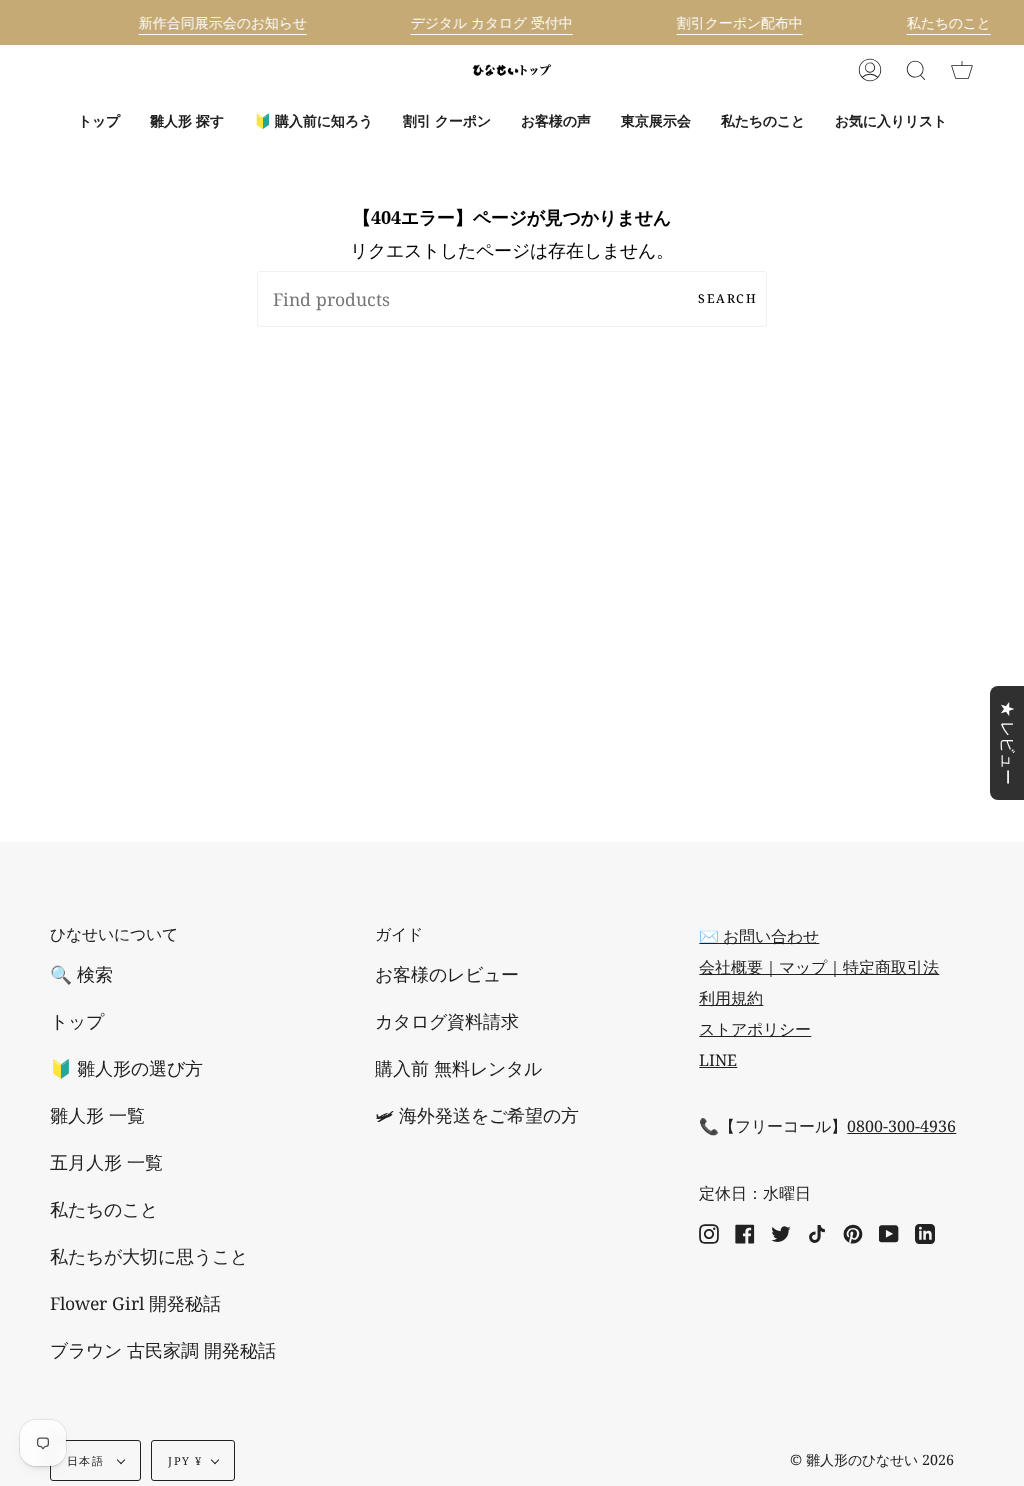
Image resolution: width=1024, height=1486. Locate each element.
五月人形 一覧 (106, 1162)
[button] (187, 121)
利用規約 (731, 998)
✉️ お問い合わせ (759, 936)
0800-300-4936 (901, 1126)
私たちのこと (104, 1209)
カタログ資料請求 (447, 1021)
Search (727, 298)
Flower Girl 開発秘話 (135, 1303)
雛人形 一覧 (97, 1115)
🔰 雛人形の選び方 (126, 1068)
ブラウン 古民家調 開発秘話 (163, 1350)
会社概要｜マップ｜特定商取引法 (819, 967)
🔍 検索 (81, 974)
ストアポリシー (755, 1029)
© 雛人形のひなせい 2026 (872, 1459)
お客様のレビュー (447, 974)
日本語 (87, 1460)
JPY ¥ (185, 1460)
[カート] (962, 70)
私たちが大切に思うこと (149, 1256)
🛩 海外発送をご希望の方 (477, 1115)
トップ (77, 1021)
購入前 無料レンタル (458, 1068)
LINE (718, 1060)
